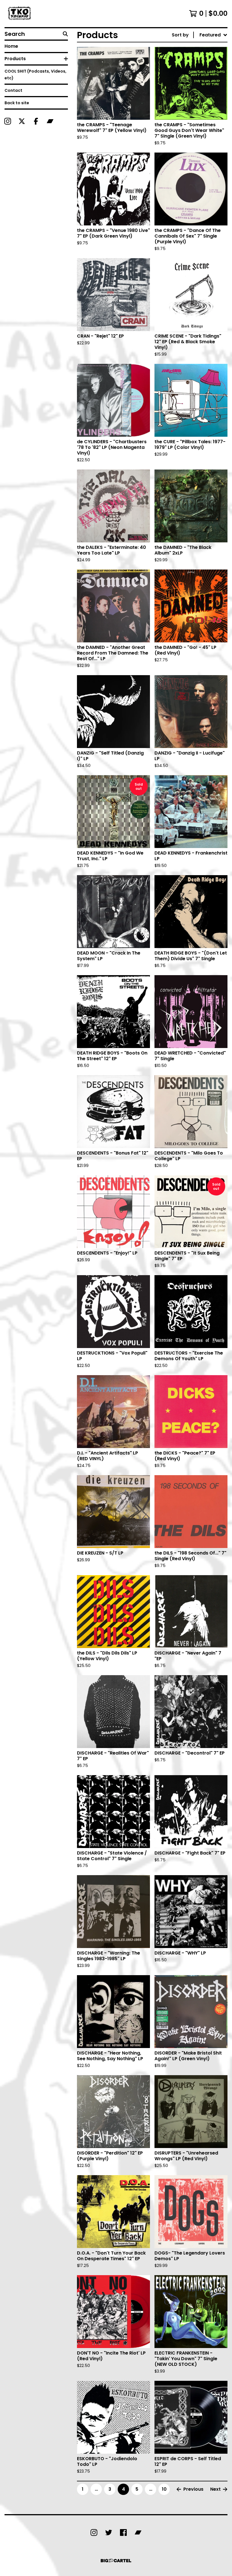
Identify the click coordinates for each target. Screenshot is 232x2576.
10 (164, 2489)
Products (15, 59)
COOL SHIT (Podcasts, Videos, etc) (36, 75)
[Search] (65, 34)
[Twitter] (109, 2532)
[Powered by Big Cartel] (116, 2561)
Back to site (17, 103)
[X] (22, 121)
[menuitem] (200, 35)
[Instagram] (8, 121)
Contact (13, 90)
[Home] (20, 14)
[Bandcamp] (50, 121)
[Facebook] (36, 121)
